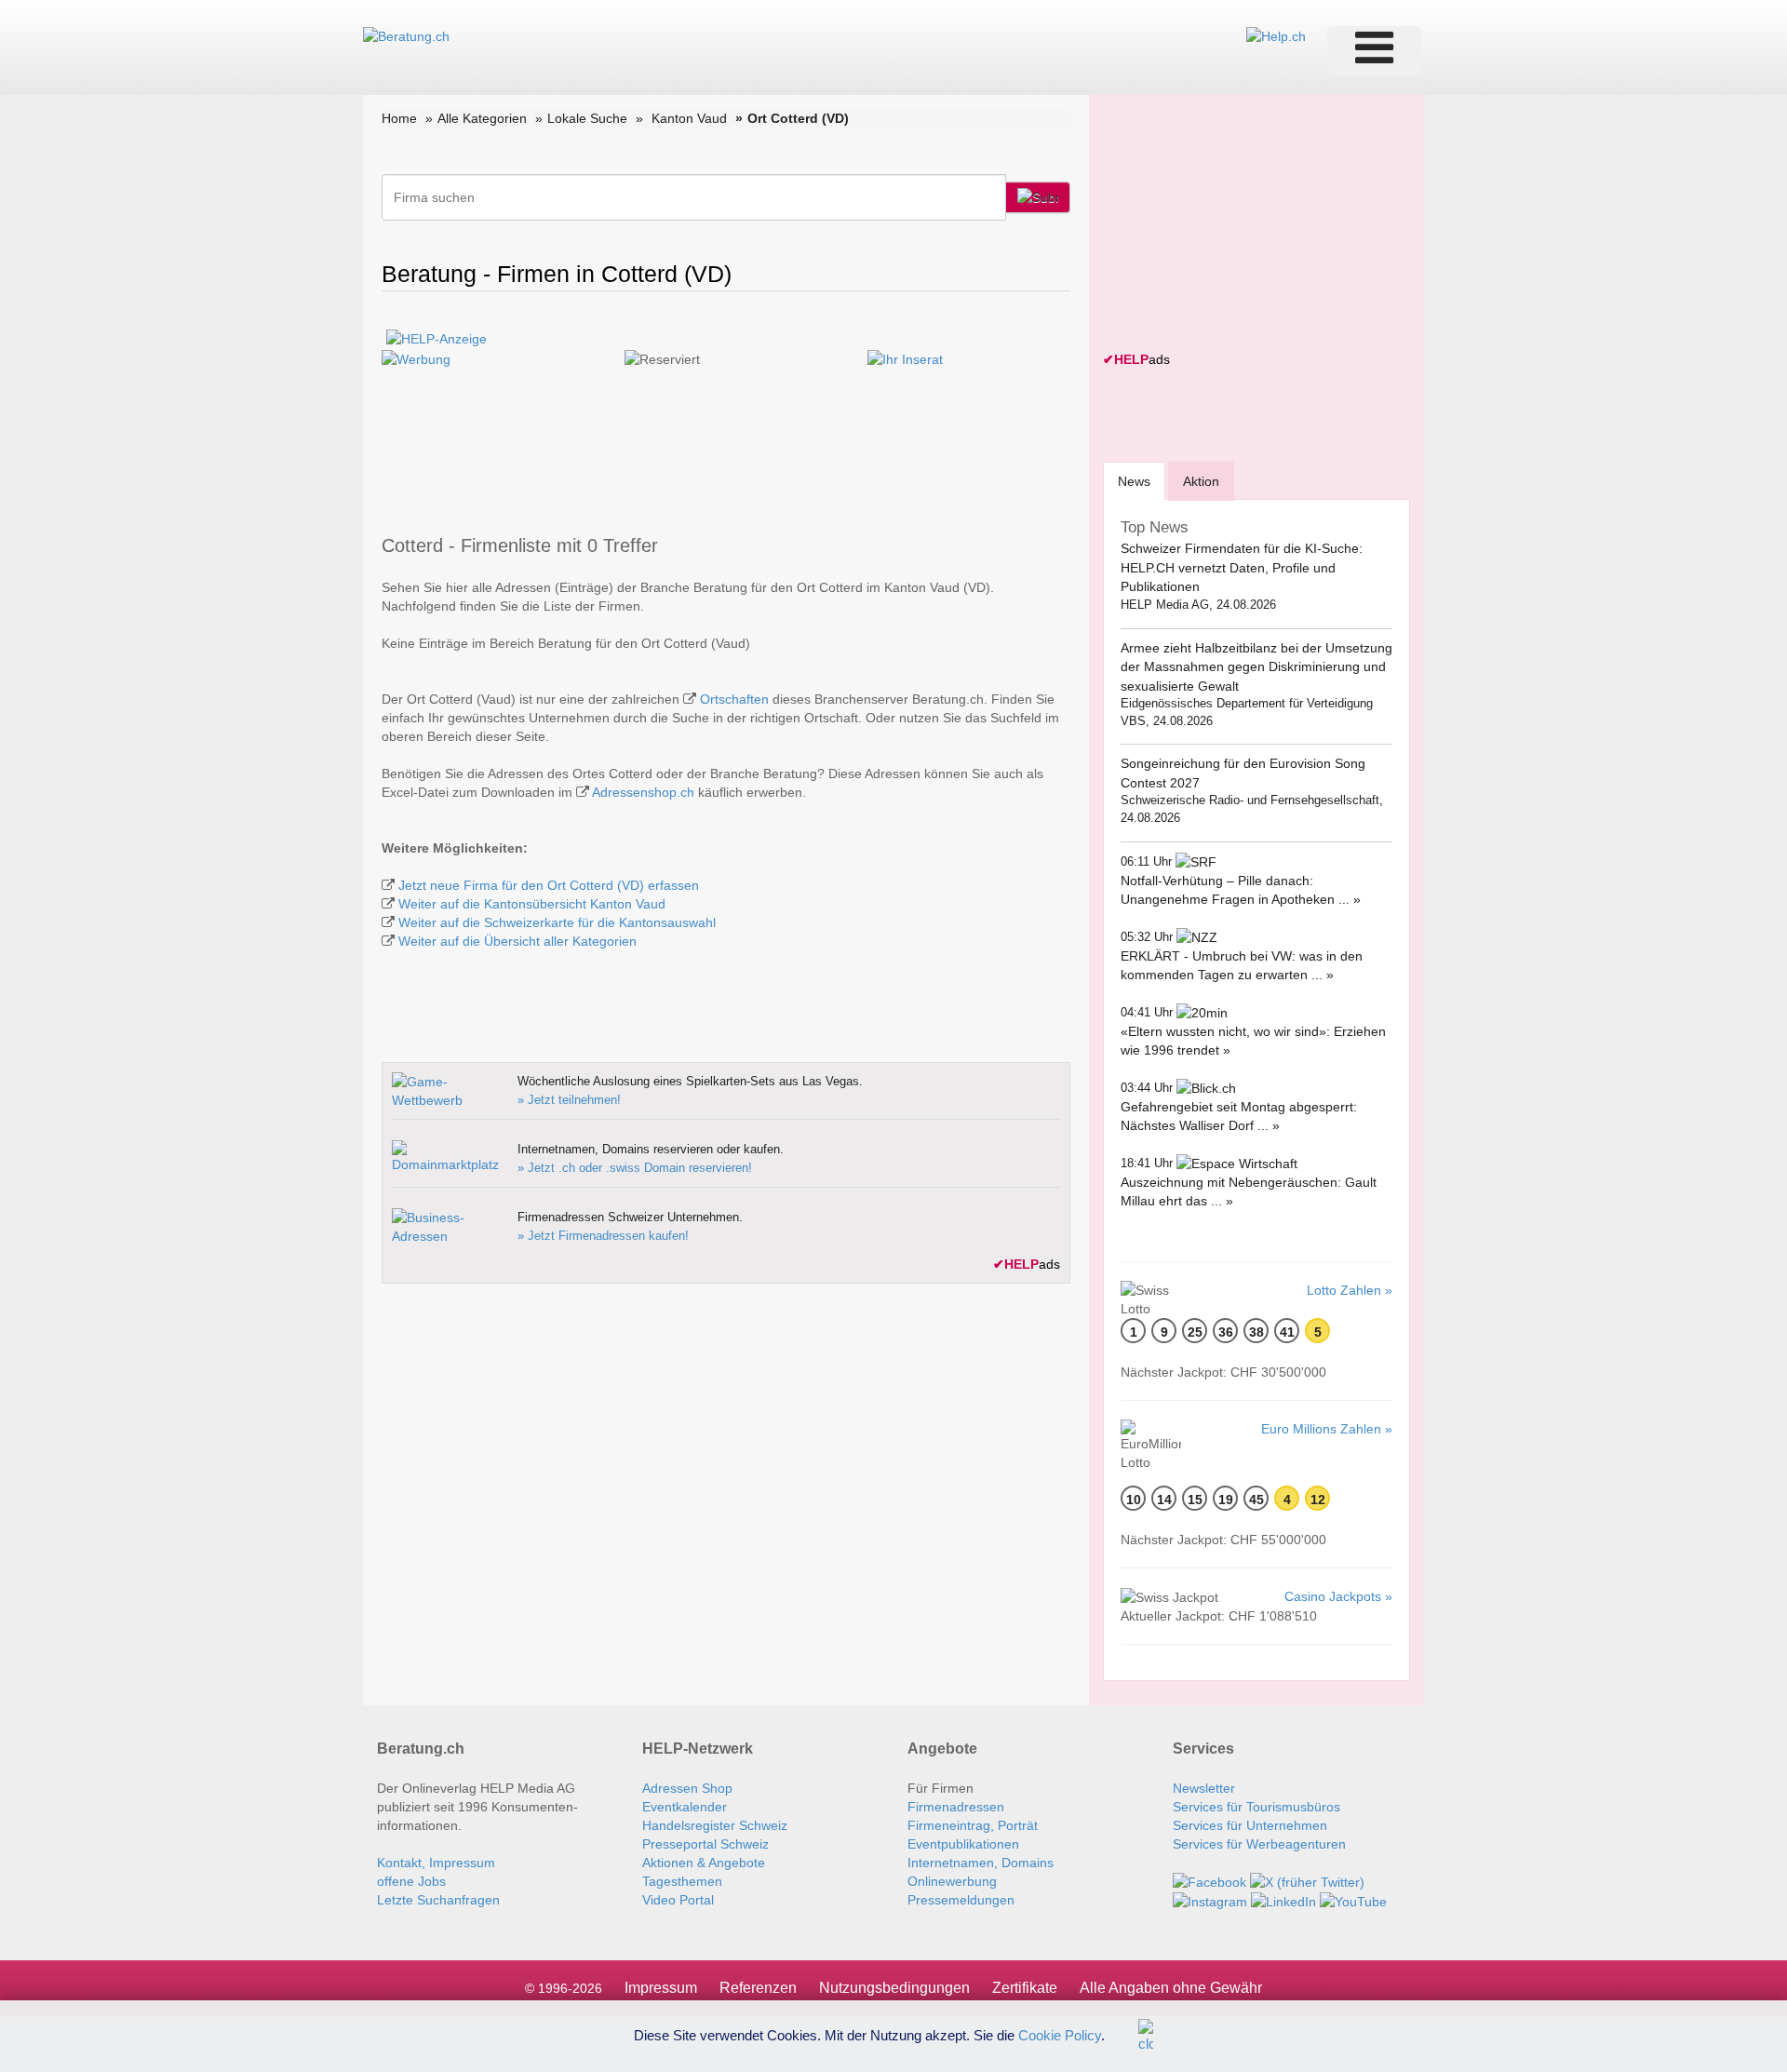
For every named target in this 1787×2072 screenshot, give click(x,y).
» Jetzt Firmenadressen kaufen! (603, 1236)
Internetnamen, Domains (981, 1863)
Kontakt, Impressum (436, 1863)
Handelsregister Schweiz (715, 1825)
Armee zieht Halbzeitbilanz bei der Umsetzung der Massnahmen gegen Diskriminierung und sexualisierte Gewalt (1256, 667)
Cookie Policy (1060, 2034)
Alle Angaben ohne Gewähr (1171, 1988)
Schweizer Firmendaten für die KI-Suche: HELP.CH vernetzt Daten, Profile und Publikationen (1242, 567)
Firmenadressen (956, 1807)
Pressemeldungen (961, 1900)
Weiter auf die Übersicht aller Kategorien (517, 941)
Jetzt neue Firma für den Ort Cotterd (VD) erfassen (549, 885)
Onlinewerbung (952, 1881)
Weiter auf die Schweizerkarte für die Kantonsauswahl (557, 922)
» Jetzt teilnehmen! (569, 1100)
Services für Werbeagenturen (1259, 1844)
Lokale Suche (587, 118)
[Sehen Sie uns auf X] (1307, 1881)
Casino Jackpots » (1338, 1596)
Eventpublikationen (963, 1844)
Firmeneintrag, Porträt (973, 1825)
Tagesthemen (682, 1881)
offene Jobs (411, 1881)
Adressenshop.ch (643, 792)
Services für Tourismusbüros (1256, 1807)
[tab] (1134, 481)
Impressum (661, 1988)
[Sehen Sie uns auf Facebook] (1209, 1881)
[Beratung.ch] (406, 35)
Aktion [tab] (1201, 481)
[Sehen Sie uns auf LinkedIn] (1283, 1901)
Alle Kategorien (482, 118)
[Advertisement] (1243, 225)
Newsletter (1204, 1788)
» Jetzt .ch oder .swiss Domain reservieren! (635, 1168)
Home (399, 118)
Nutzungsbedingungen (894, 1988)
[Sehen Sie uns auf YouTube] (1353, 1901)
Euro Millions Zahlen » (1327, 1429)
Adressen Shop (687, 1788)
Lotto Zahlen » (1350, 1290)
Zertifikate (1025, 1988)
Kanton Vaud (689, 118)
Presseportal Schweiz (705, 1844)
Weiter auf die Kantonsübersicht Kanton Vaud (532, 904)
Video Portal (678, 1900)
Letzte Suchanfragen (438, 1900)
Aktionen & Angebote (704, 1863)
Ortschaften (734, 699)
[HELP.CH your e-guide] (1276, 35)
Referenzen (758, 1988)
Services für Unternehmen (1250, 1825)
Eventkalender (685, 1807)
